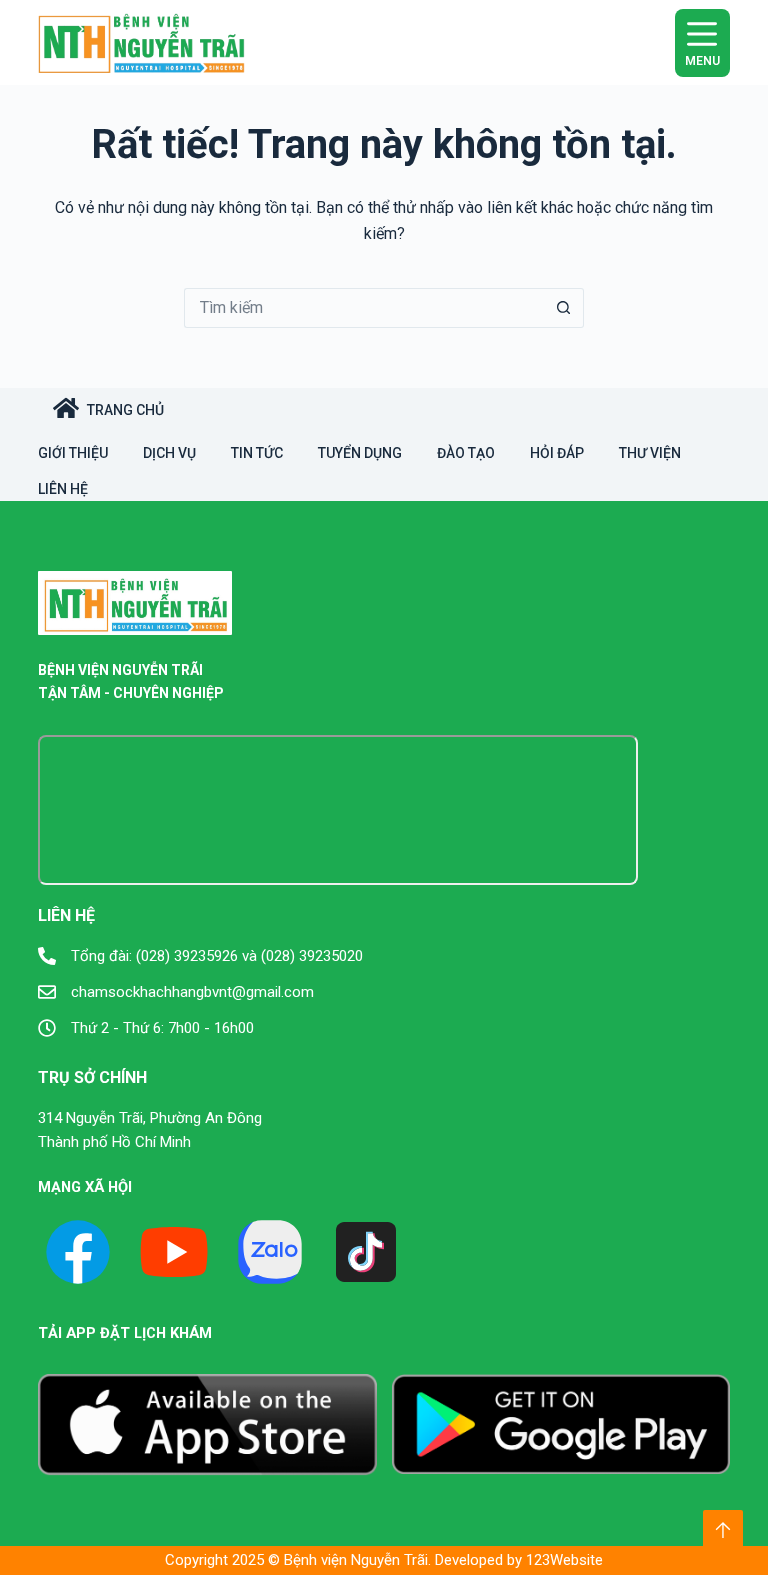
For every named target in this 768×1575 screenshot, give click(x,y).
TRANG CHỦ (125, 410)
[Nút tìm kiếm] (564, 308)
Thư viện (650, 453)
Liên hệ (63, 489)
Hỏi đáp (557, 453)
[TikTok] (366, 1252)
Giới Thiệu (73, 453)
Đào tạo (466, 453)
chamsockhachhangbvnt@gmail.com (192, 992)
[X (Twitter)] (270, 1252)
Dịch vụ (169, 453)
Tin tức (257, 453)
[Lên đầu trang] (723, 1530)
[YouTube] (174, 1252)
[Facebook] (78, 1252)
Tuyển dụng (360, 453)
